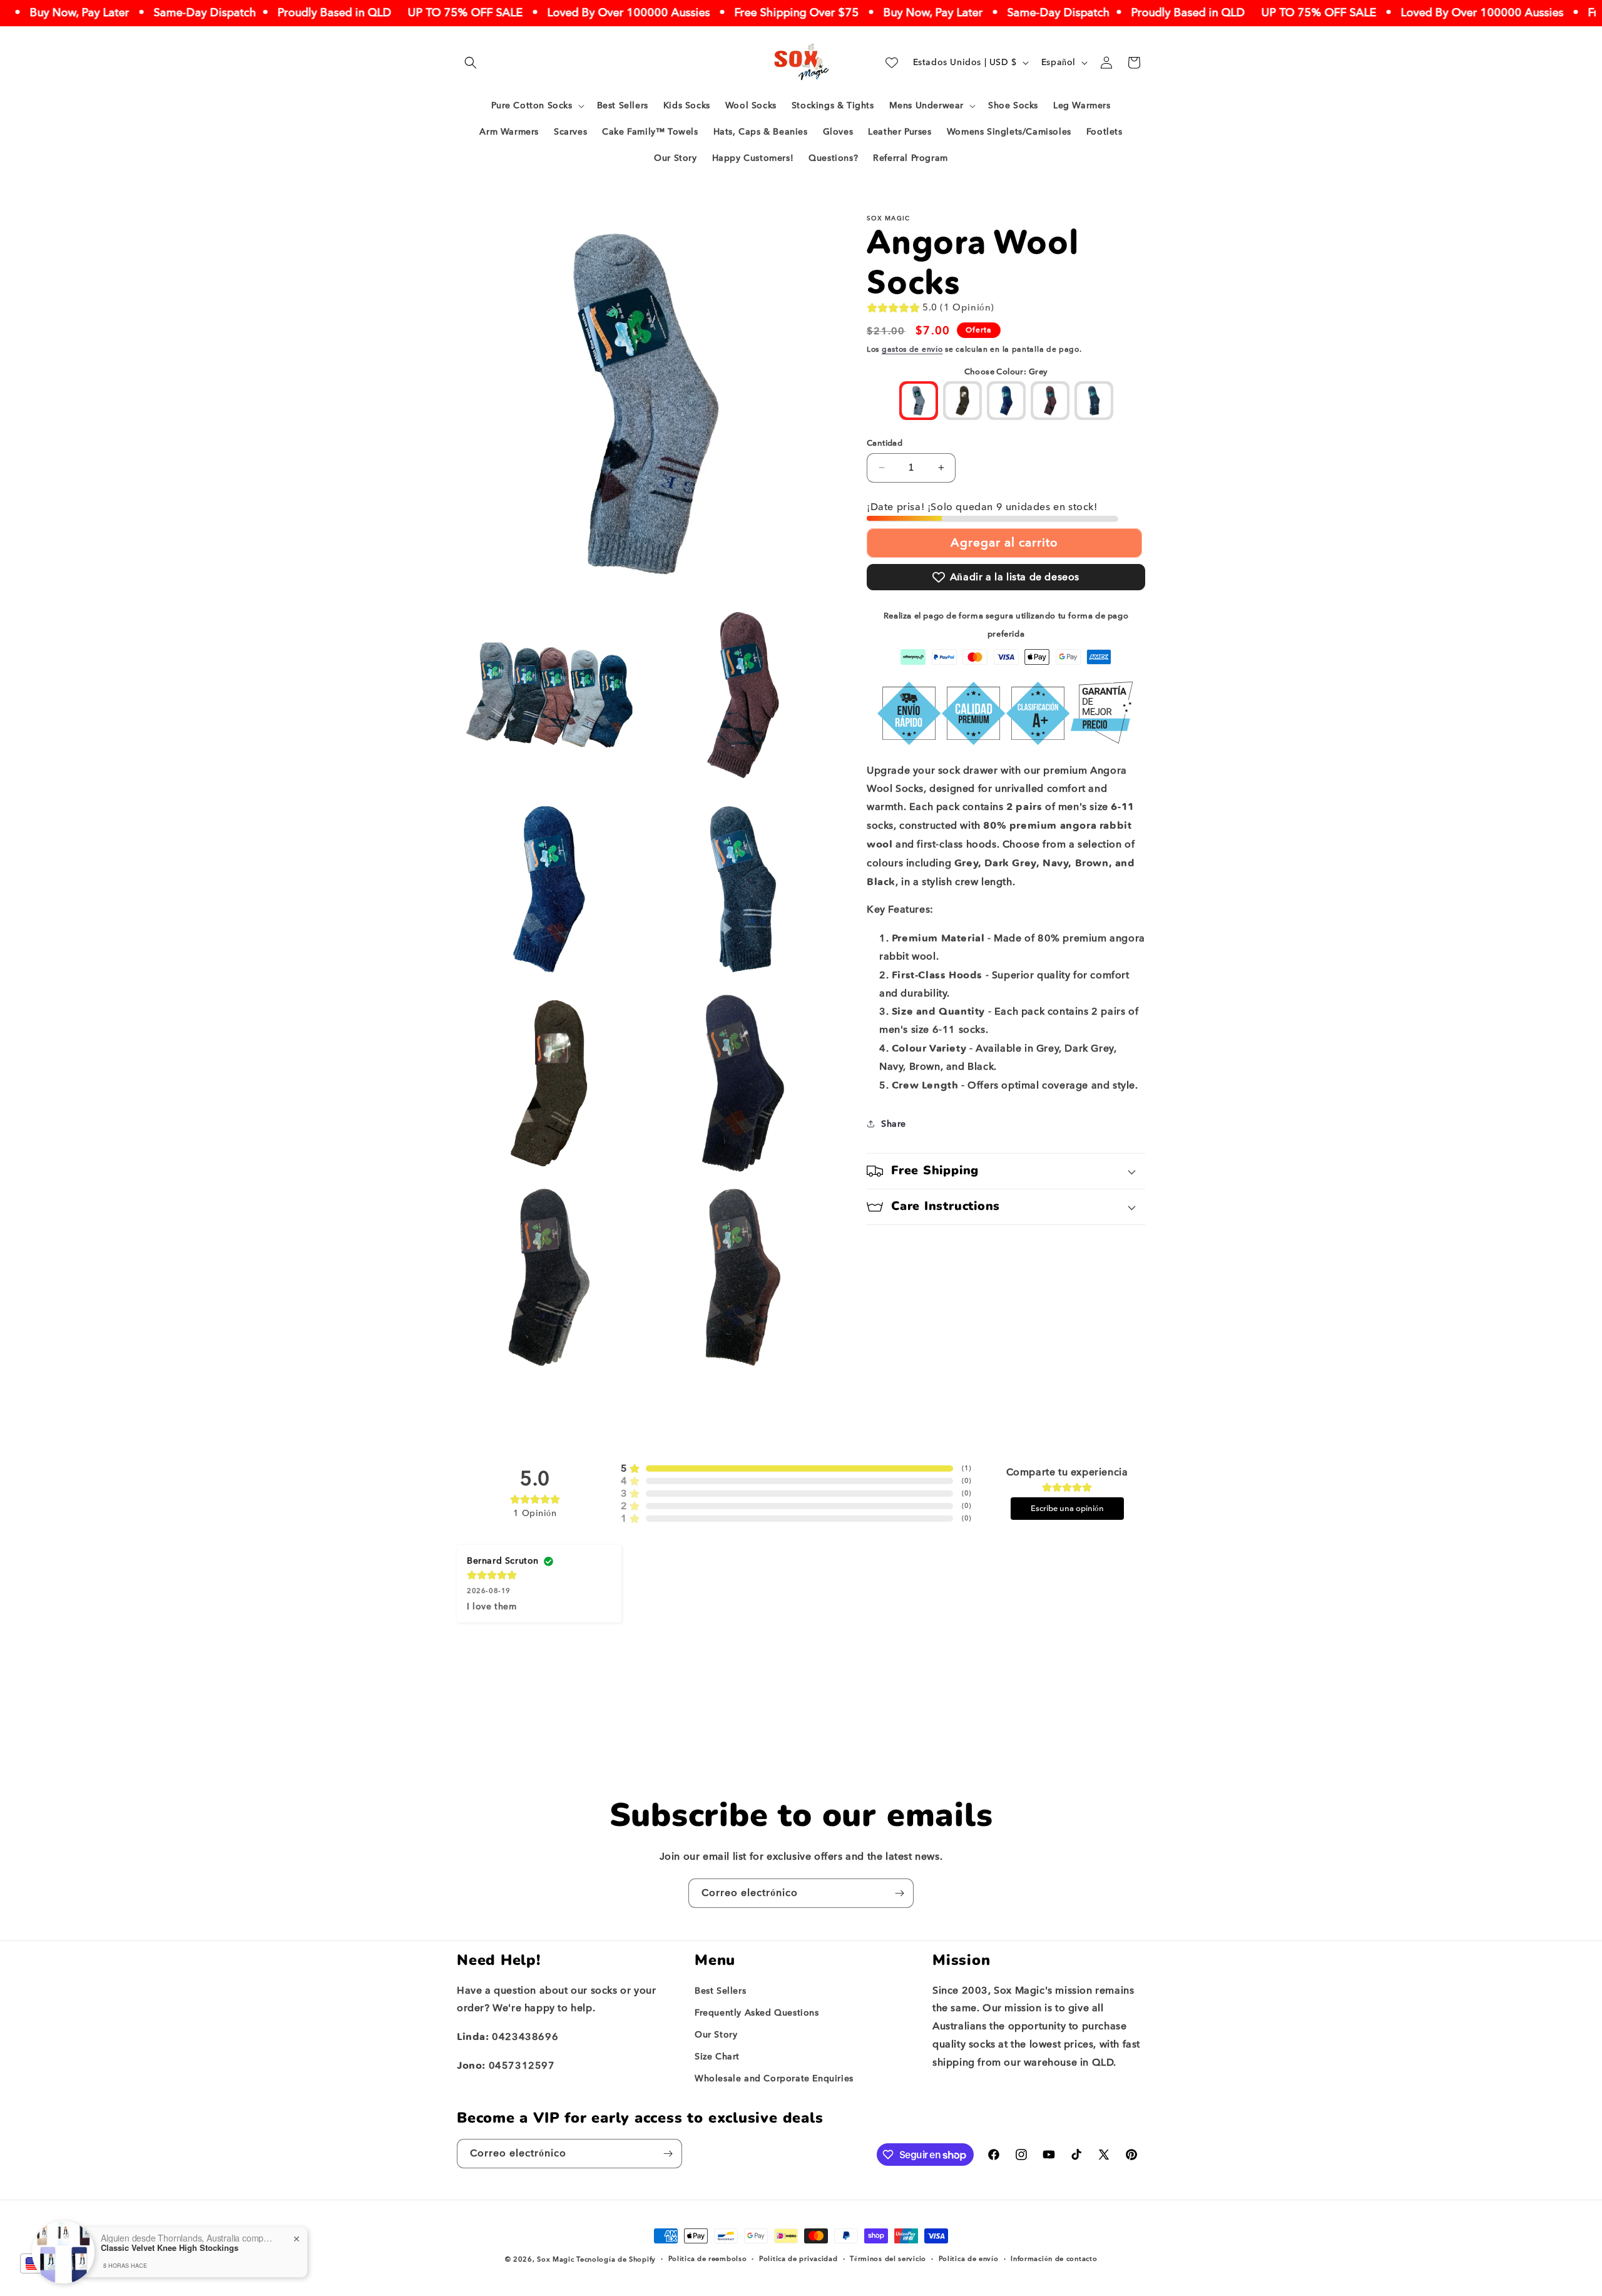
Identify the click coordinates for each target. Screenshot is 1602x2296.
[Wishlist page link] (892, 63)
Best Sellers (720, 1991)
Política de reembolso (708, 2259)
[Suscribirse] (899, 1893)
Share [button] (894, 1124)
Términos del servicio (888, 2259)
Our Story (716, 2035)
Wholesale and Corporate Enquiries (774, 2078)
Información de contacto (1054, 2259)
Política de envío (969, 2259)
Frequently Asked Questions (757, 2013)
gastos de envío (912, 349)
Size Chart (717, 2057)
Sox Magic (555, 2259)
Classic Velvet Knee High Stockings (170, 2248)
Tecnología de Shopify (616, 2259)
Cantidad (885, 443)
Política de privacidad (798, 2259)
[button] (471, 63)
